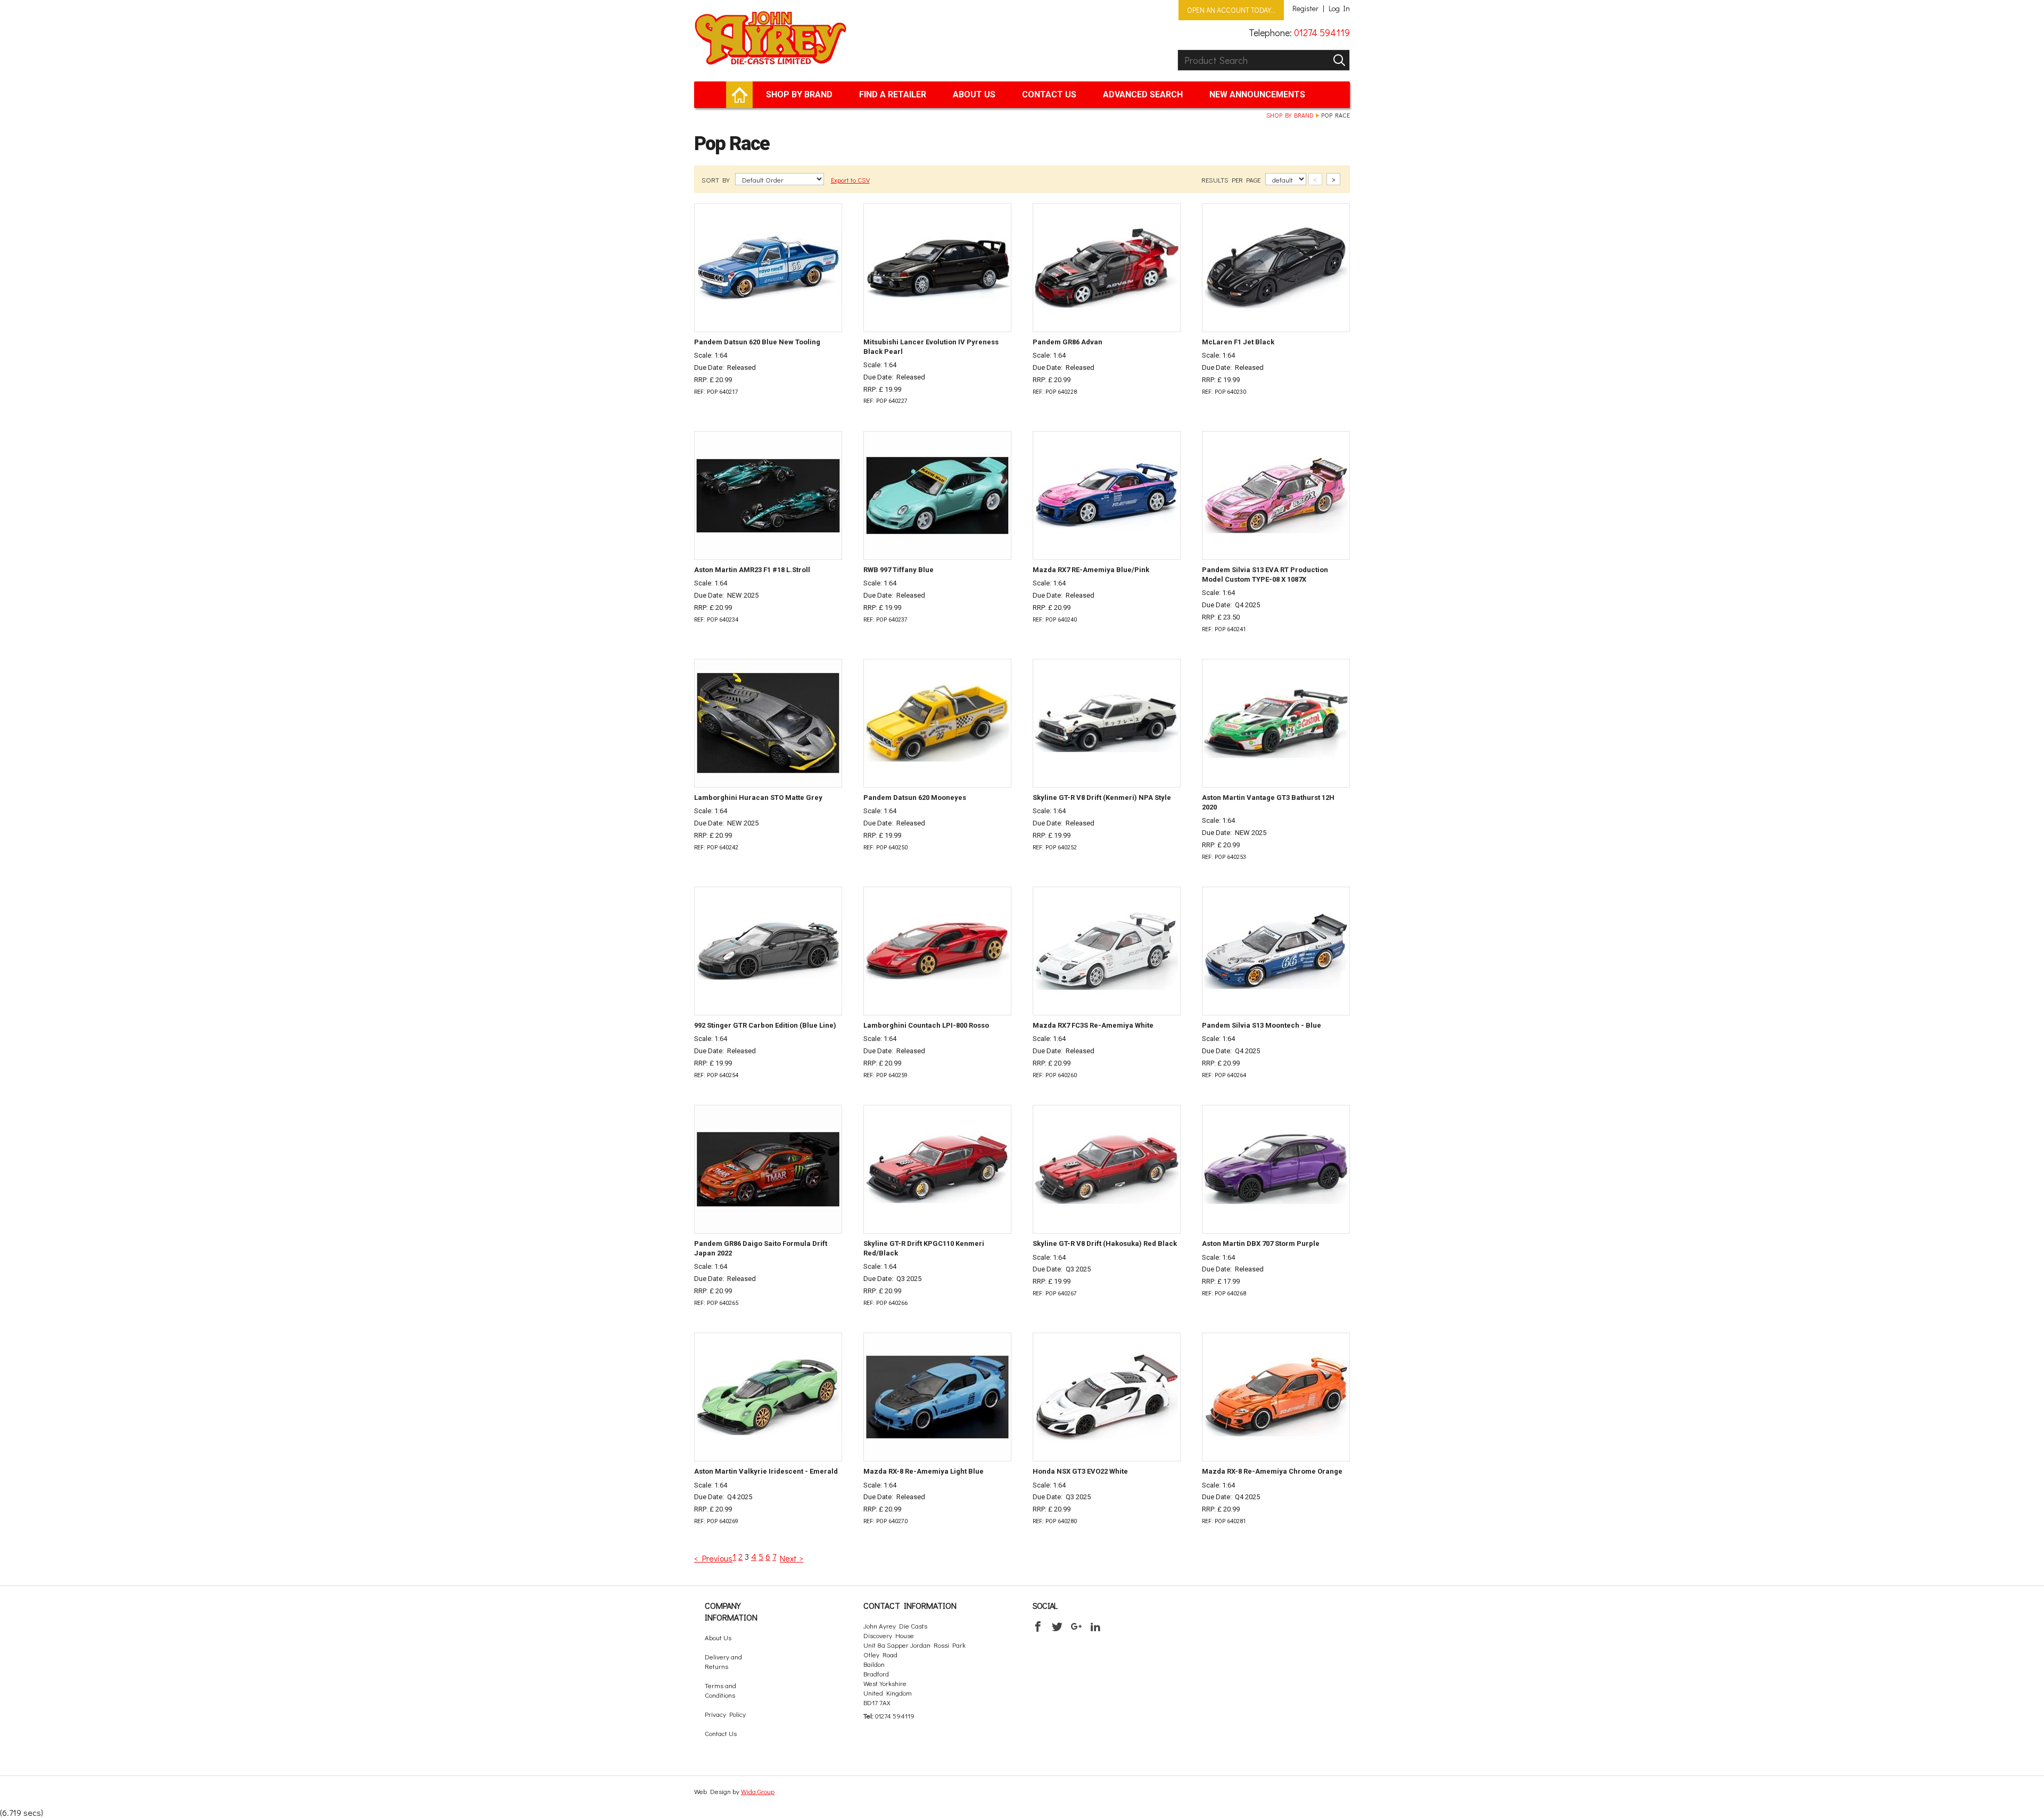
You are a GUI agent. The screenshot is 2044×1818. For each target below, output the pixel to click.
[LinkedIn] (1095, 1626)
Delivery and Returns (723, 1661)
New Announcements (1257, 94)
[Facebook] (1038, 1626)
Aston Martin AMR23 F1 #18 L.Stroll (752, 570)
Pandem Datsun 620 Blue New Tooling (757, 342)
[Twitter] (1057, 1626)
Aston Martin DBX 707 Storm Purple (1261, 1243)
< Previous (713, 1558)
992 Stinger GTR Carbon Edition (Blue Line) (765, 1025)
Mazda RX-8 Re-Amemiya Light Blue (924, 1471)
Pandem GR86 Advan (1068, 342)
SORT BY (716, 180)
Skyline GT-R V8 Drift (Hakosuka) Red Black (1105, 1243)
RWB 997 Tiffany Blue (899, 570)
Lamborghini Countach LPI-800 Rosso (926, 1025)
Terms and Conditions (720, 1690)
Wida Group (758, 1791)
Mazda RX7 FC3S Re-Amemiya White (1093, 1025)
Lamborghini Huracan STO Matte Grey (758, 798)
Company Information (731, 1611)
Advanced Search (1143, 94)
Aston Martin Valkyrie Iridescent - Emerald (766, 1471)
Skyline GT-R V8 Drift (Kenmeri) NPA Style (1102, 798)
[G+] (1076, 1626)
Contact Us (1049, 94)
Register (1305, 9)
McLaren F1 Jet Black (1238, 342)
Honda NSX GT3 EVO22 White (1080, 1471)
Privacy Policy (725, 1714)
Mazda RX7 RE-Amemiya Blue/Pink (1091, 570)
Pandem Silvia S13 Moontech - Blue (1262, 1025)
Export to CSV (850, 180)
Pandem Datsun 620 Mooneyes (915, 798)
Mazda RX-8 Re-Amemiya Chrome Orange (1272, 1471)
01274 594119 (1322, 32)
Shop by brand (799, 94)
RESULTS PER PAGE (1232, 180)
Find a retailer (893, 94)
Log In (1339, 9)
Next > (792, 1558)
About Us (974, 94)
